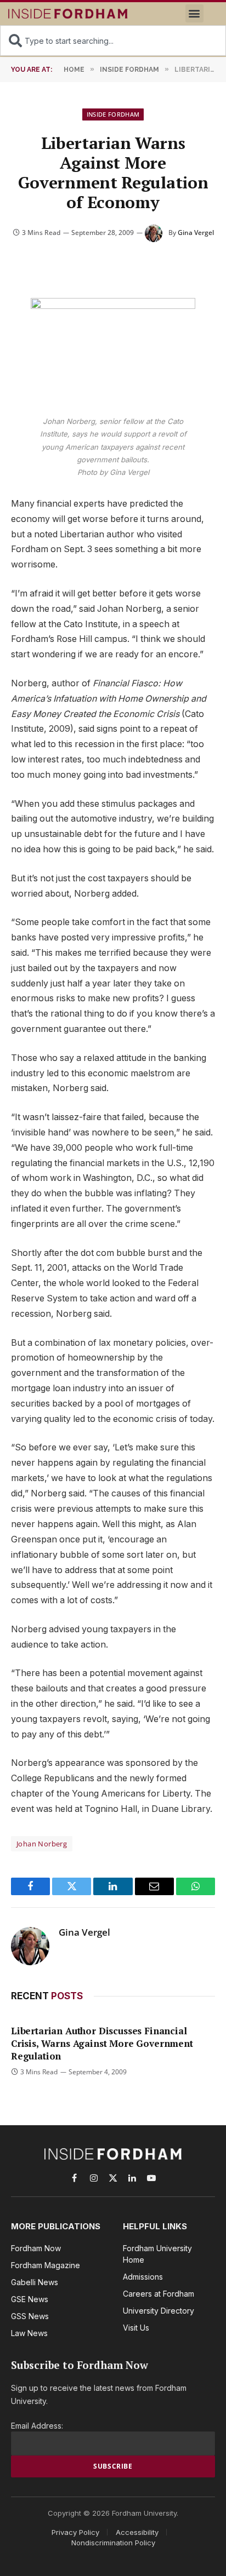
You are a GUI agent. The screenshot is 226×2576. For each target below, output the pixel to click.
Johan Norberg (42, 1844)
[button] (194, 13)
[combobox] (113, 41)
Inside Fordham (113, 114)
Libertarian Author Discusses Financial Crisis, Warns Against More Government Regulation (102, 2043)
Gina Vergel (196, 233)
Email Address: (37, 2426)
